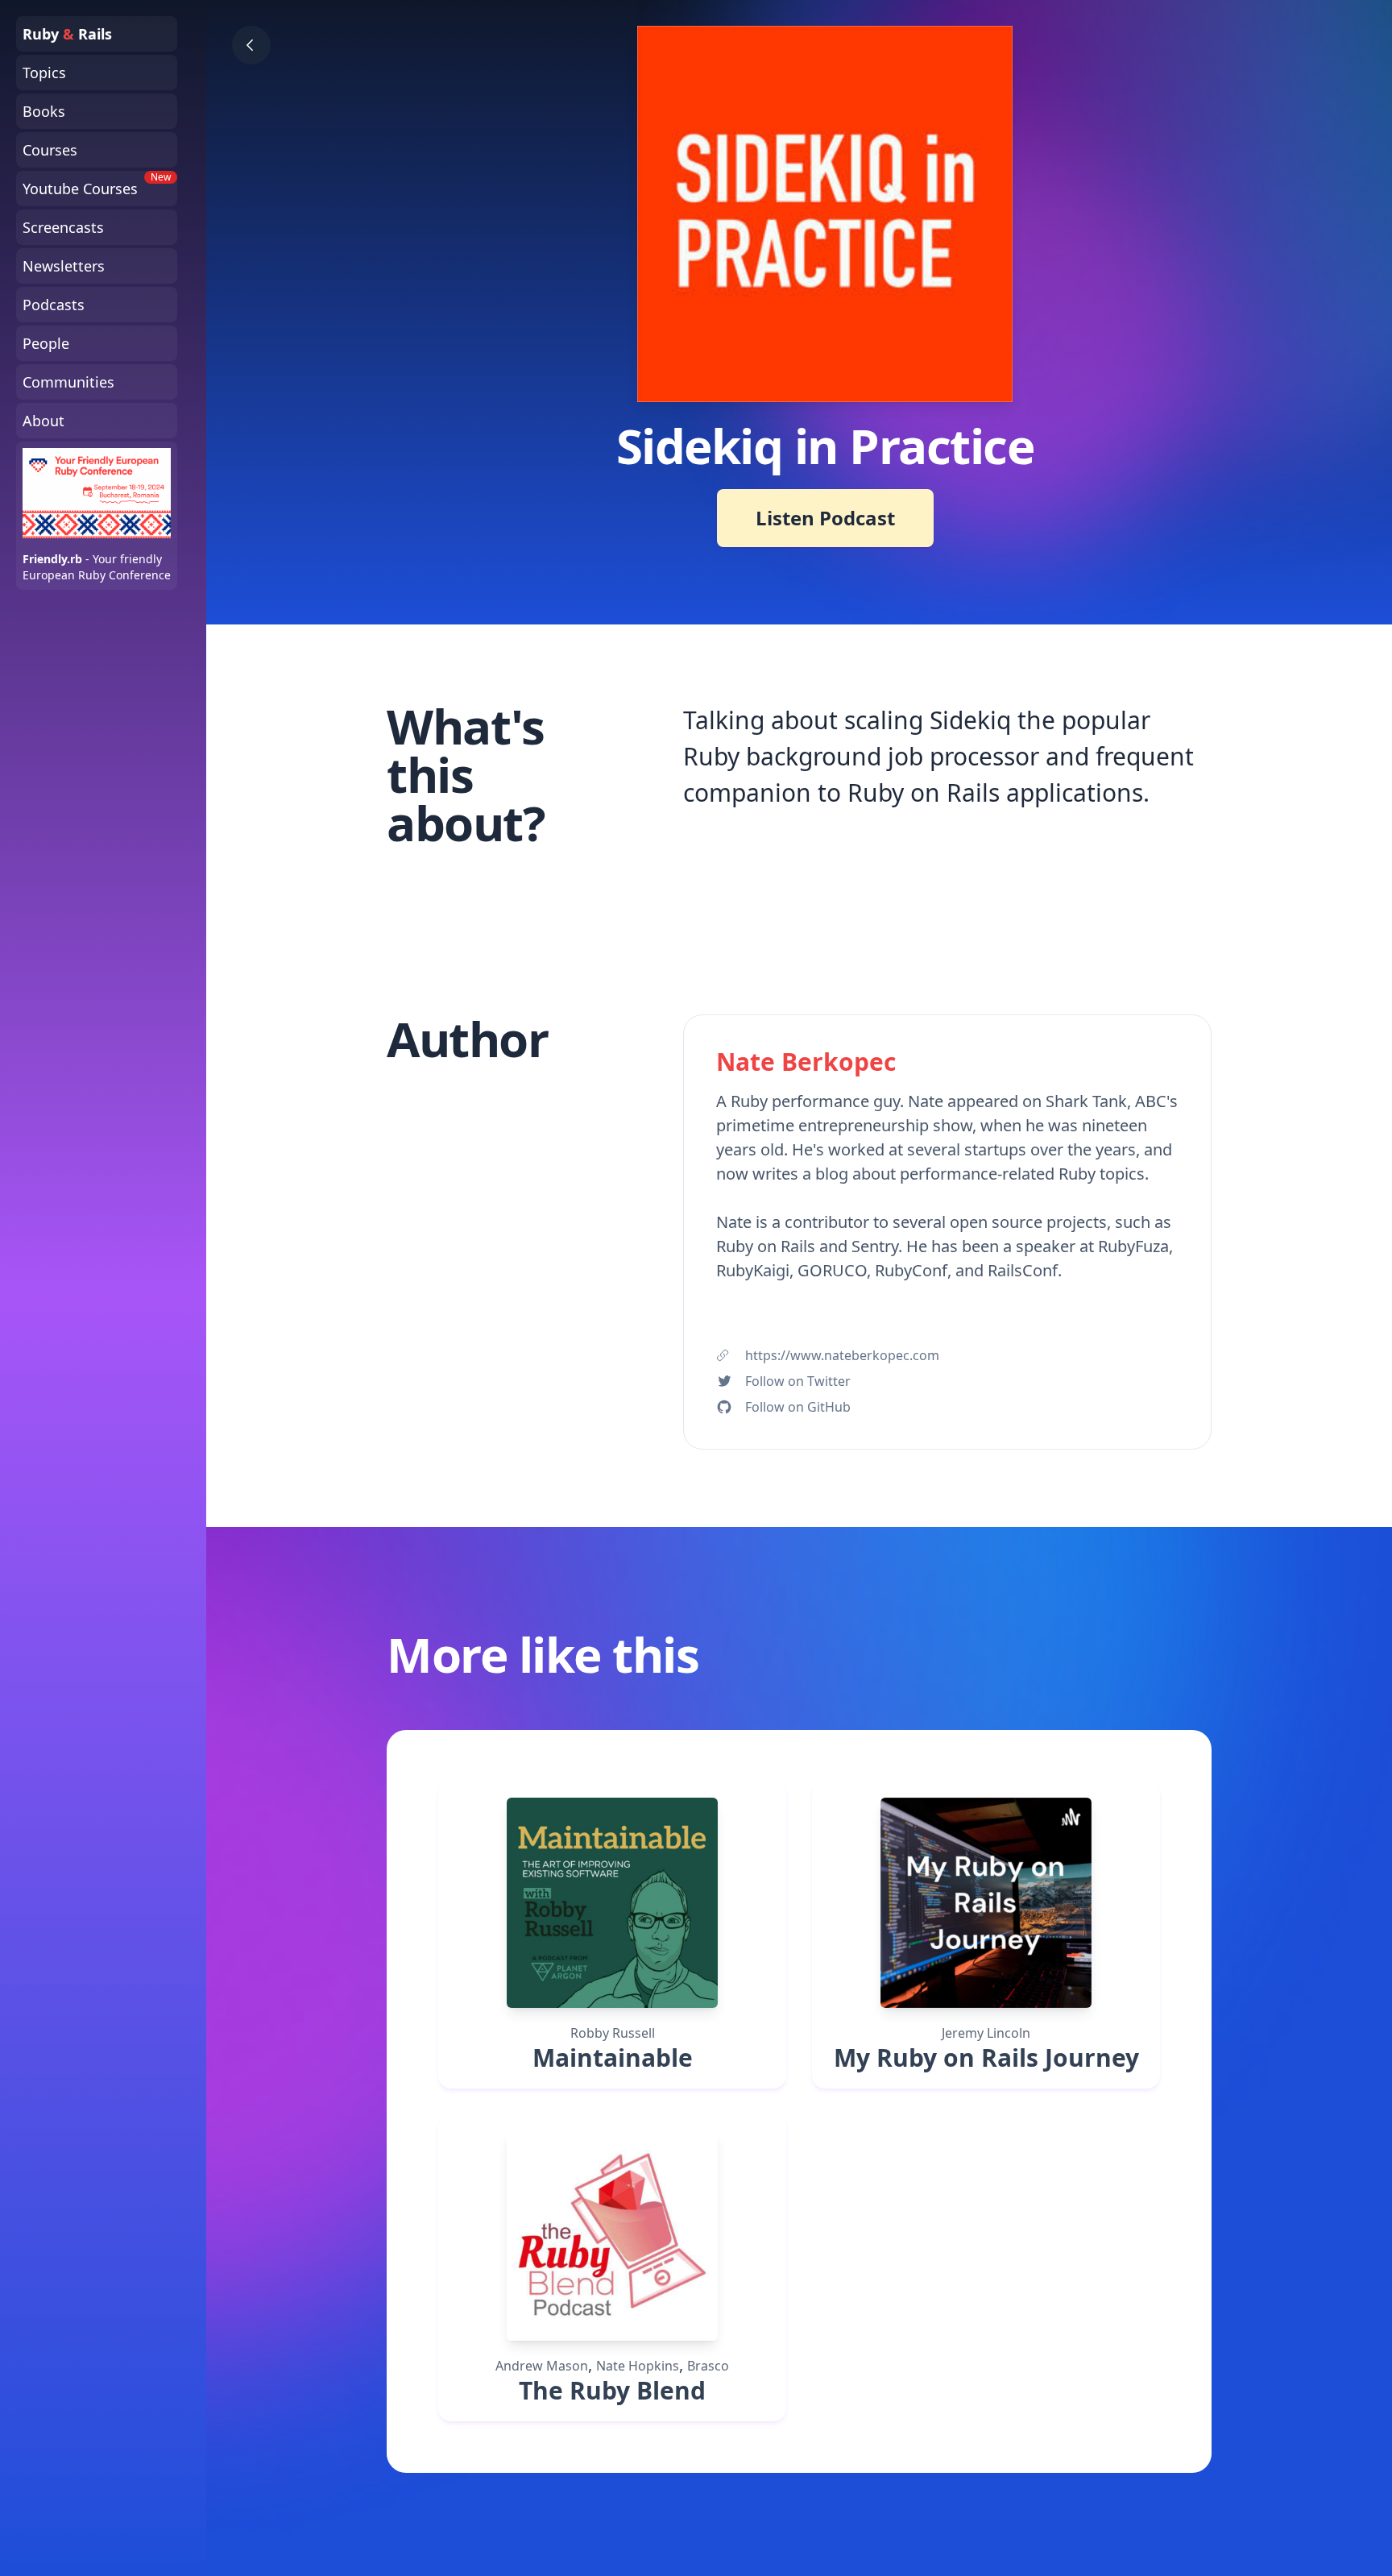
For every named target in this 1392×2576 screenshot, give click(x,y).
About (43, 421)
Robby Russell (613, 2033)
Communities (68, 382)
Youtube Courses (97, 185)
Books (44, 111)
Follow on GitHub (798, 1407)
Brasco (708, 2366)
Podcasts (54, 305)
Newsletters (64, 266)
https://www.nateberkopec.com (842, 1355)
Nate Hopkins (638, 2366)
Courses (50, 150)
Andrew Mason (542, 2366)
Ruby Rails (67, 34)
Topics (44, 73)
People (46, 343)
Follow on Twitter (798, 1381)
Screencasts (63, 227)
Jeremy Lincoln (986, 2033)
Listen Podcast (825, 518)
